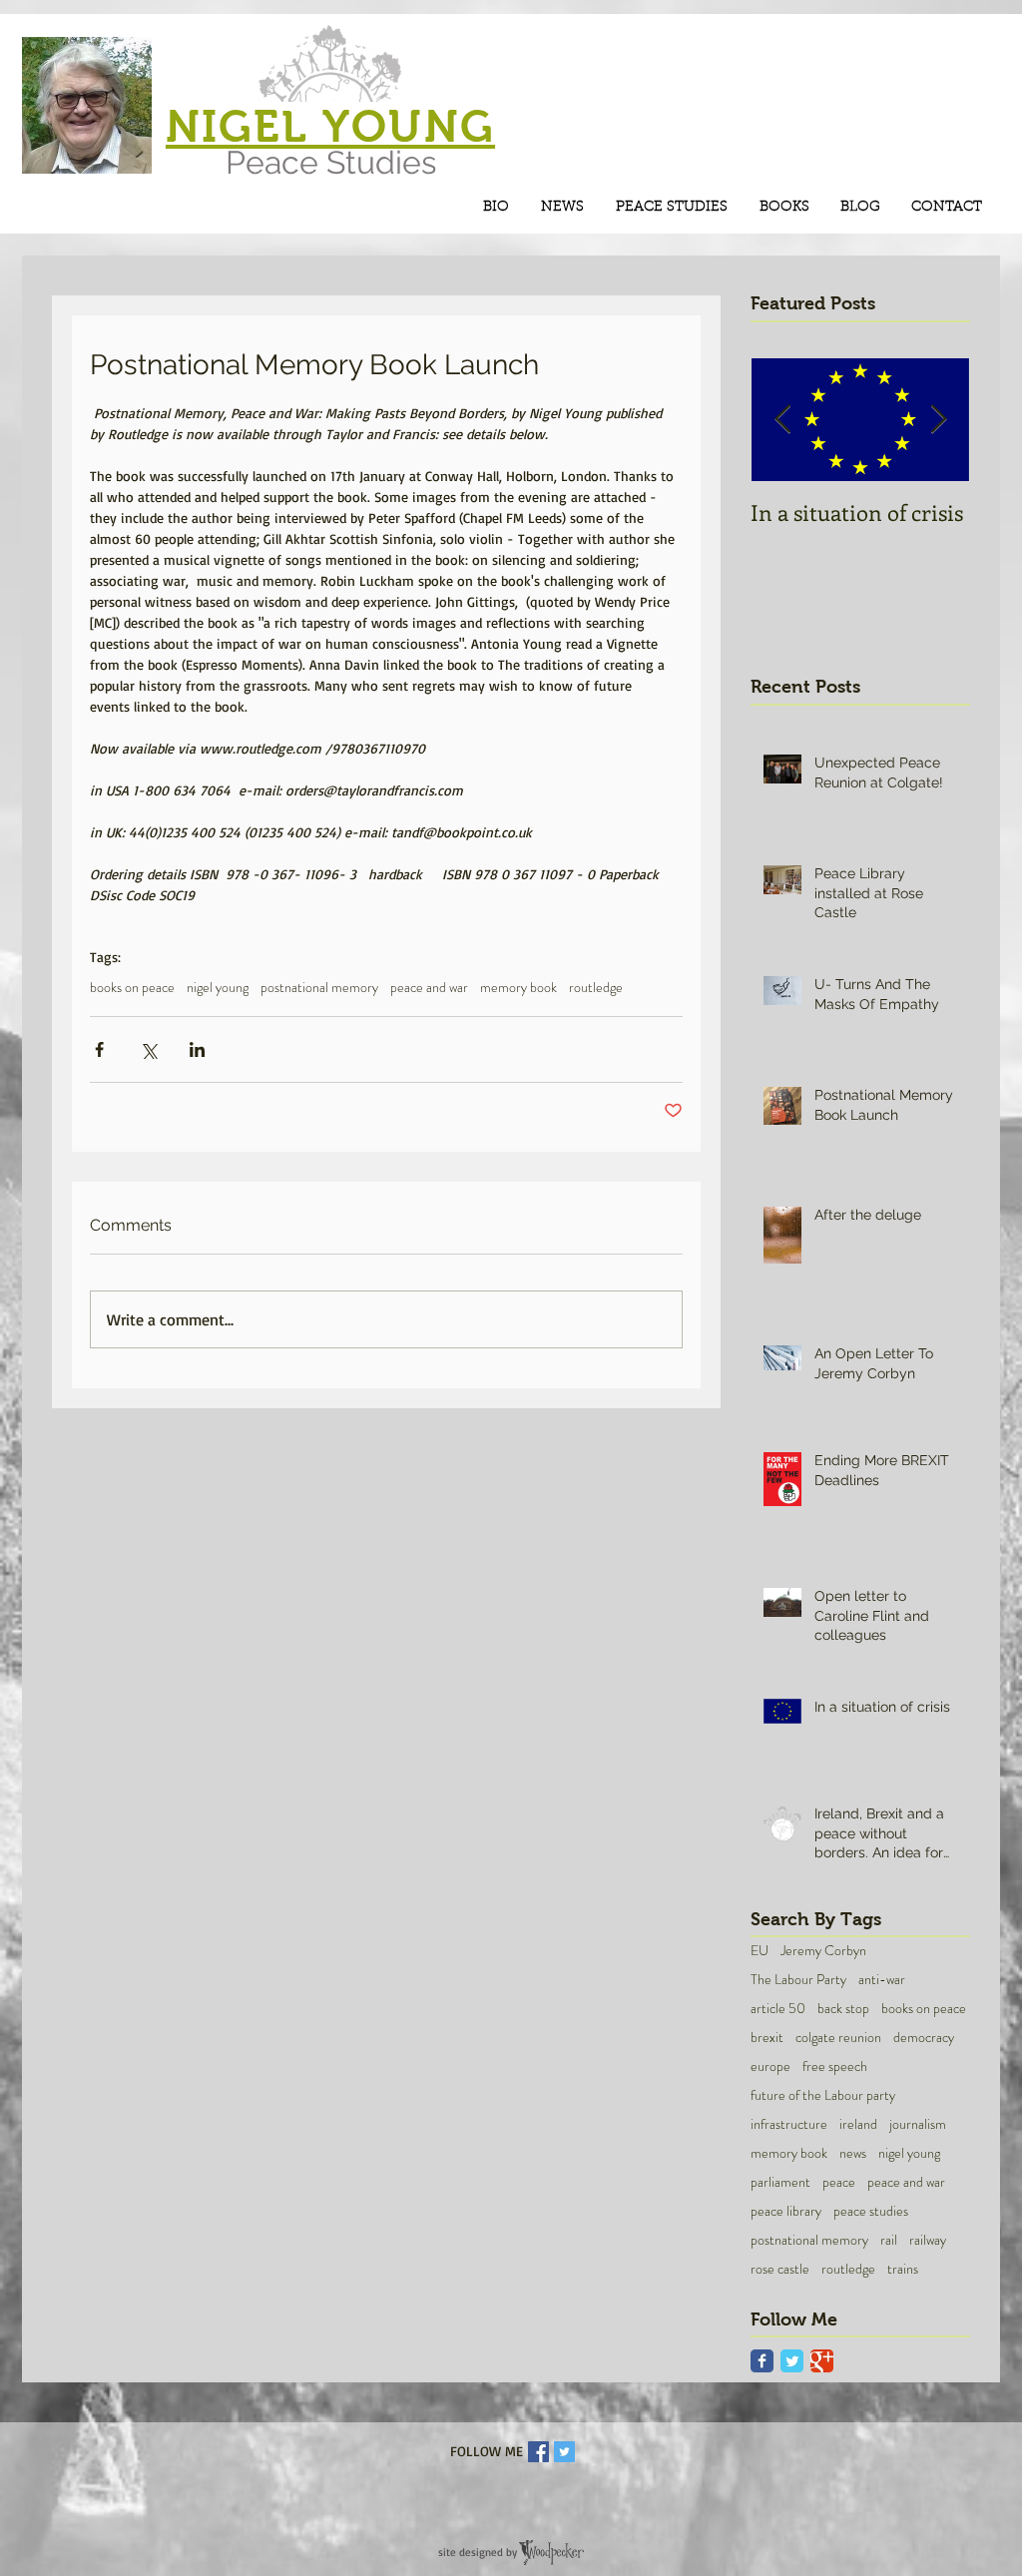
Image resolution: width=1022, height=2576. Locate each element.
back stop (843, 2009)
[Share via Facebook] (99, 1049)
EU (760, 1951)
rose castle (780, 2269)
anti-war (882, 1980)
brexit (767, 2038)
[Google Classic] (822, 2361)
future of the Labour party (823, 2095)
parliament (780, 2182)
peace (839, 2182)
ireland (858, 2124)
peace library (786, 2211)
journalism (918, 2124)
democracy (924, 2038)
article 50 (778, 2009)
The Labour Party (798, 1980)
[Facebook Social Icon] (538, 2452)
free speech (835, 2066)
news (853, 2153)
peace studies (871, 2211)
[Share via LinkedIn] (197, 1049)
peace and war (429, 988)
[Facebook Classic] (762, 2361)
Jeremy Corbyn (823, 1951)
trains (903, 2269)
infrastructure (789, 2124)
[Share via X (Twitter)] (148, 1049)
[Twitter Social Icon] (564, 2452)
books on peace (132, 988)
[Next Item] (938, 421)
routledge (596, 988)
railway (928, 2240)
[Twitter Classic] (792, 2361)
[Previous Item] (782, 421)
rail (889, 2240)
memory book (518, 988)
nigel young (218, 988)
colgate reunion (838, 2038)
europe (770, 2066)
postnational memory (319, 988)
